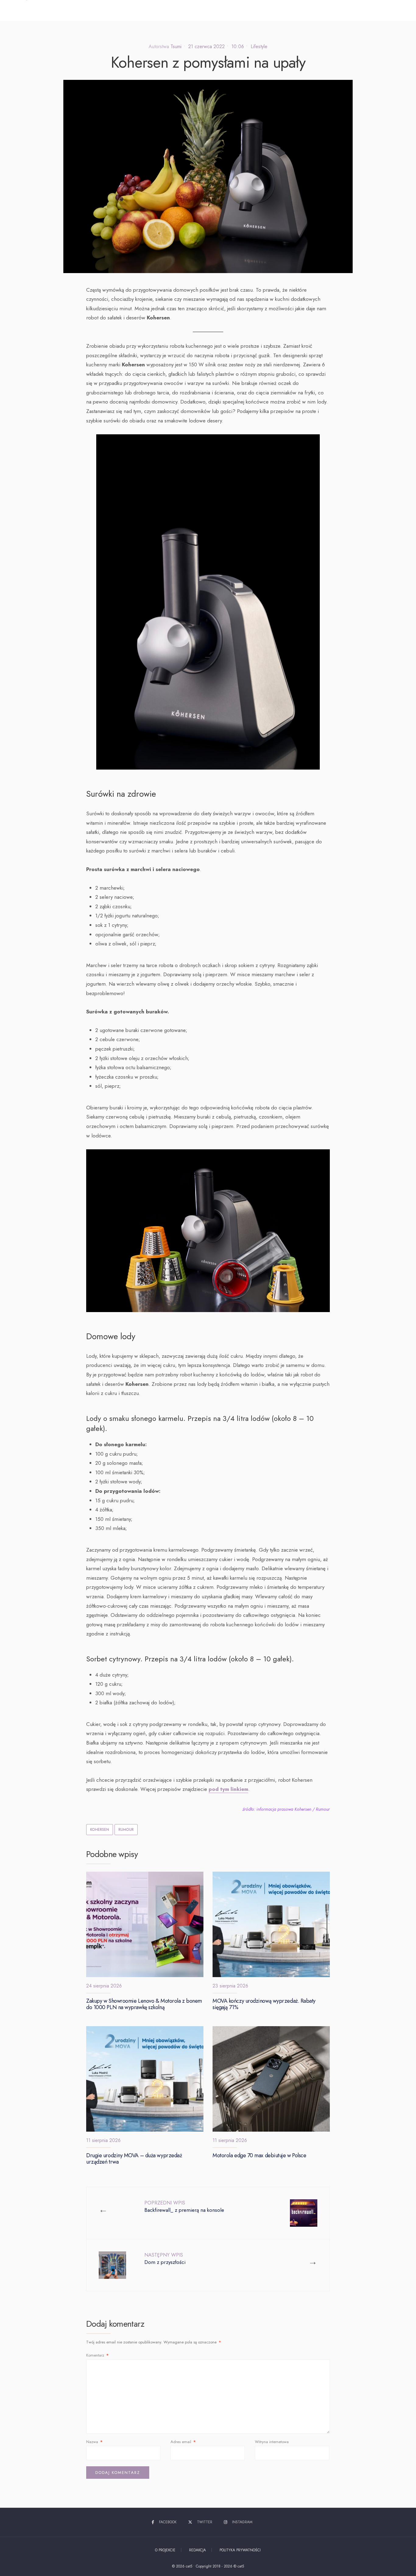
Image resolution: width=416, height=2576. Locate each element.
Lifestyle (259, 46)
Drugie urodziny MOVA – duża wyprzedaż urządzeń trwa (134, 2159)
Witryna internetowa (272, 2442)
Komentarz (97, 2355)
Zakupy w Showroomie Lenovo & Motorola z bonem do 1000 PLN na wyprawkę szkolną (144, 2004)
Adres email (183, 2442)
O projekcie (165, 2550)
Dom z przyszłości (165, 2259)
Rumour (126, 1830)
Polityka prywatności (240, 2550)
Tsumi (176, 46)
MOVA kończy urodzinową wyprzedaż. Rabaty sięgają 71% (264, 2004)
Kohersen (100, 1830)
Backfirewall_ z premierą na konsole (184, 2206)
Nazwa (94, 2442)
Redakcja (197, 2550)
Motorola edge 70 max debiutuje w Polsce (259, 2155)
